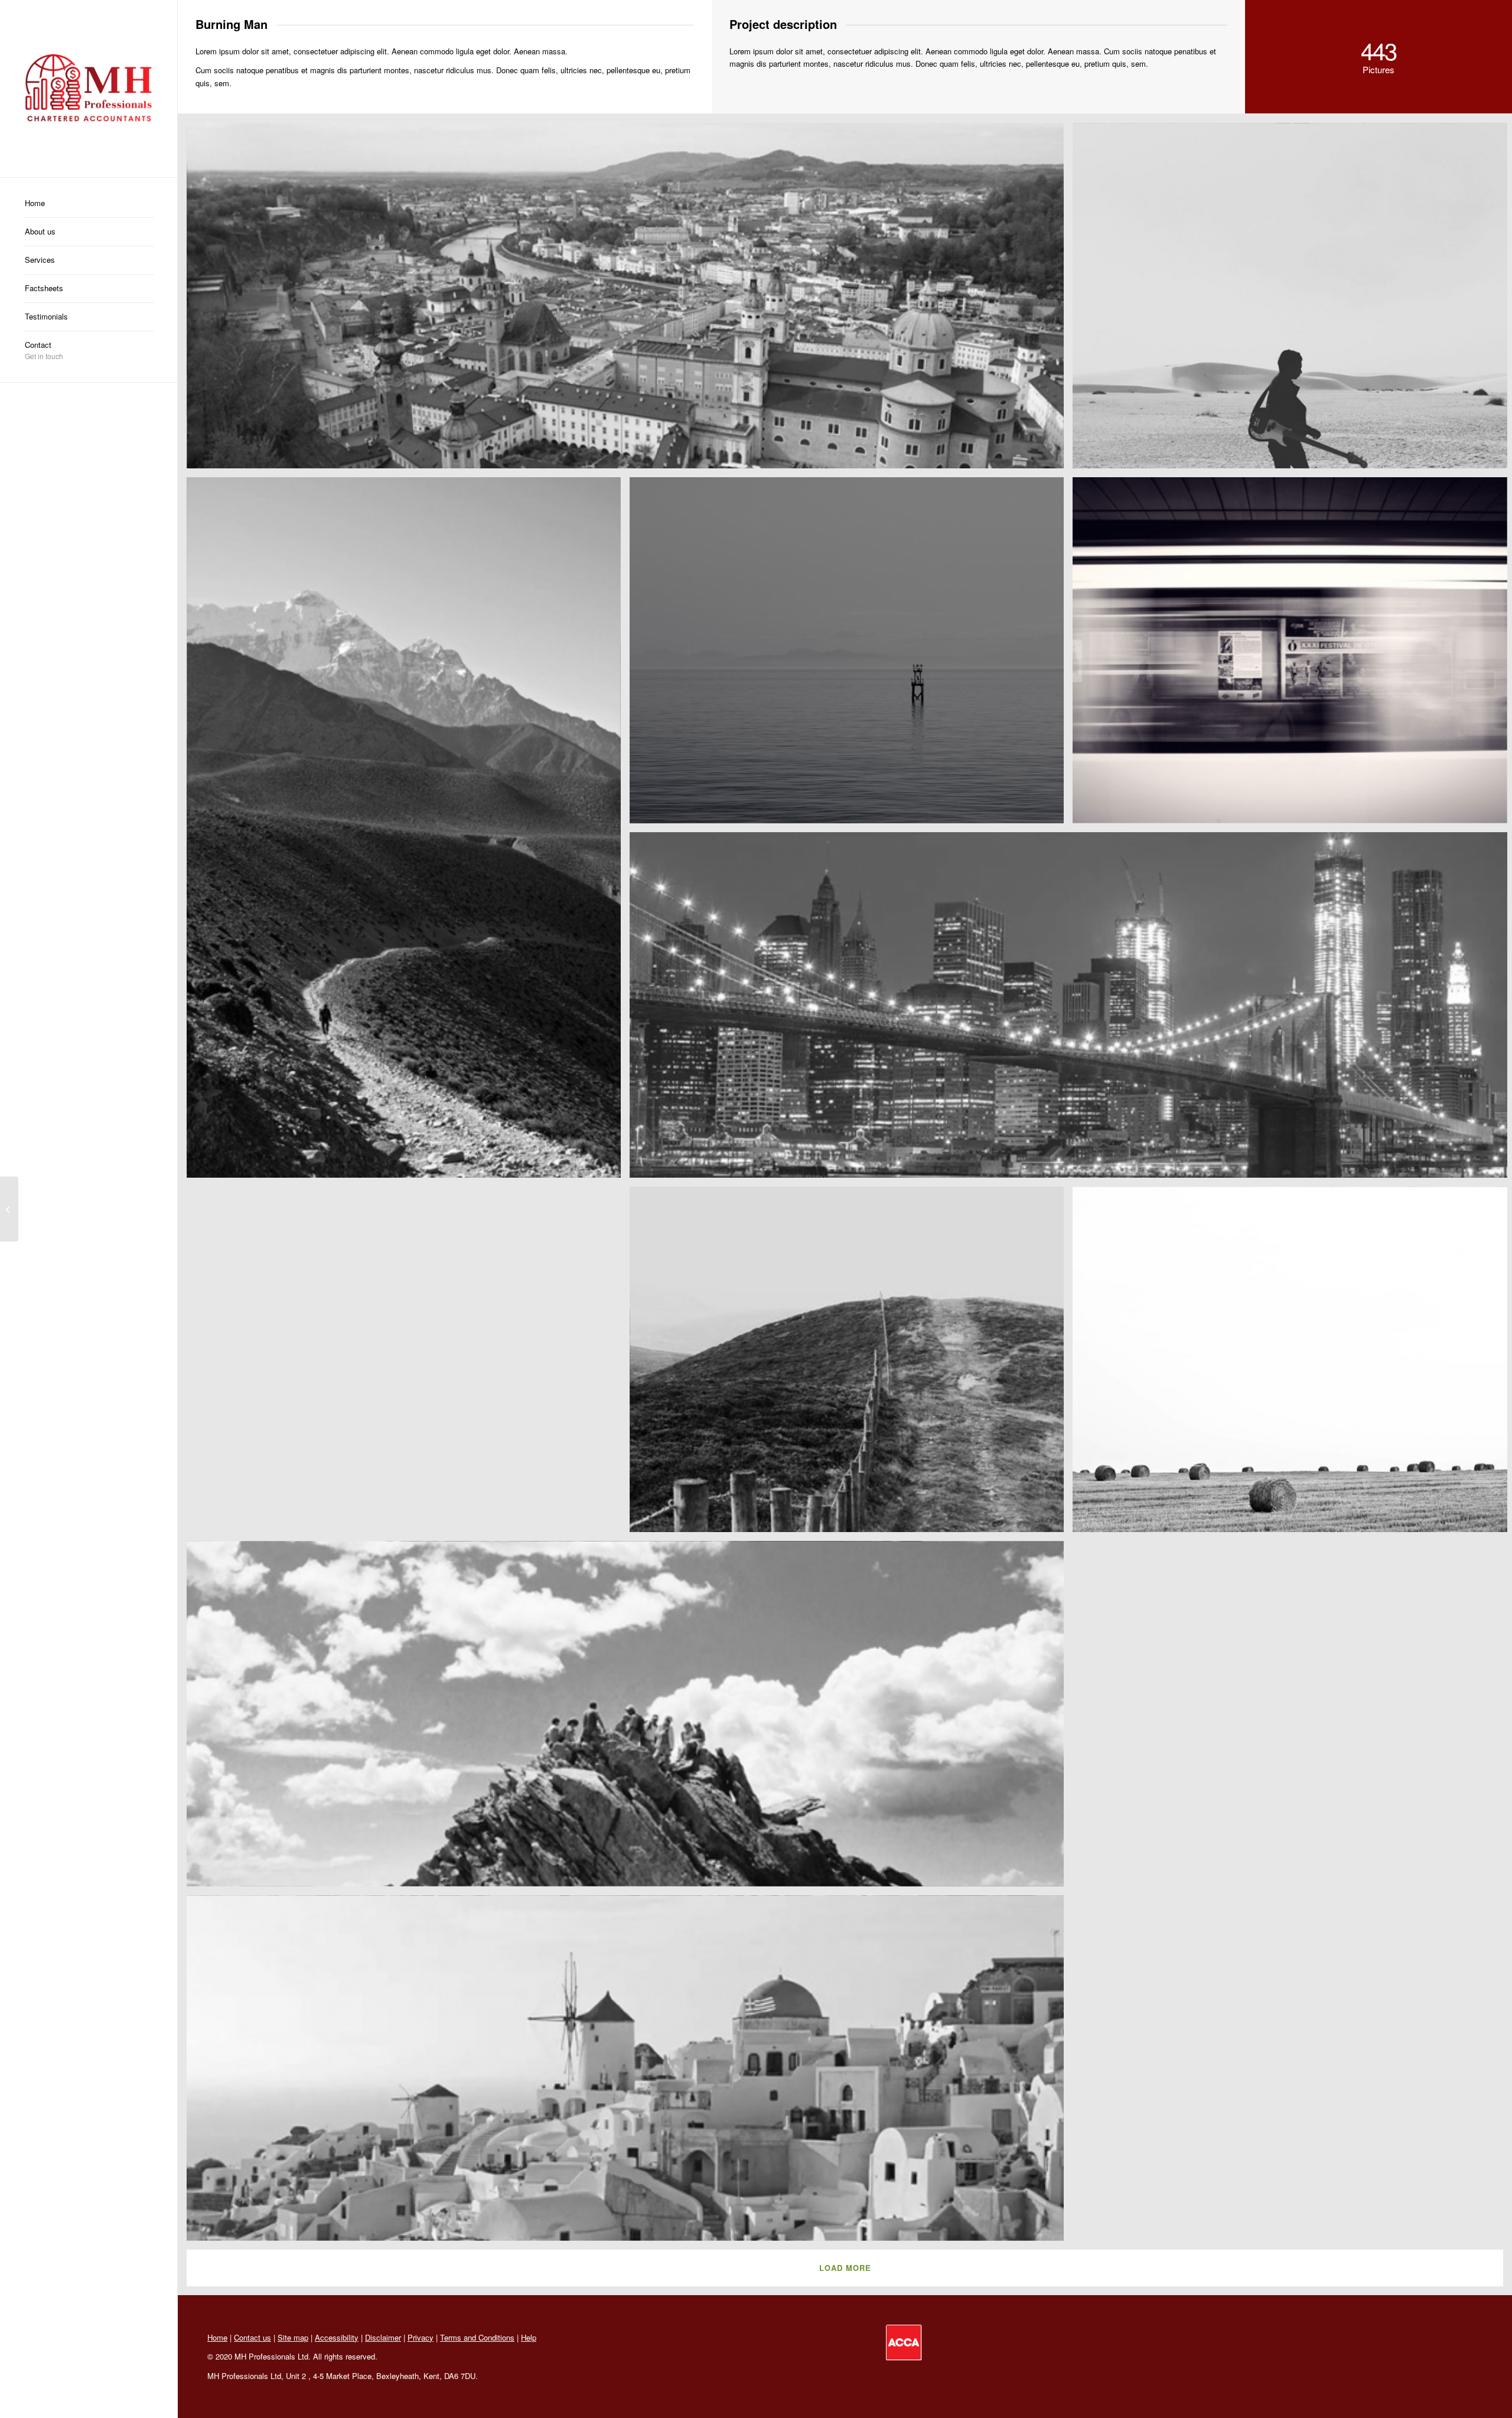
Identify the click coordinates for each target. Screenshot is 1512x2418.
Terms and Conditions (477, 2337)
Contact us (252, 2337)
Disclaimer (383, 2337)
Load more (845, 2268)
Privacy (421, 2337)
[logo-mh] (89, 89)
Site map (293, 2337)
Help (529, 2337)
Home (217, 2337)
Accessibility (337, 2337)
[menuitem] (89, 204)
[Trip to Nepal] (9, 1209)
